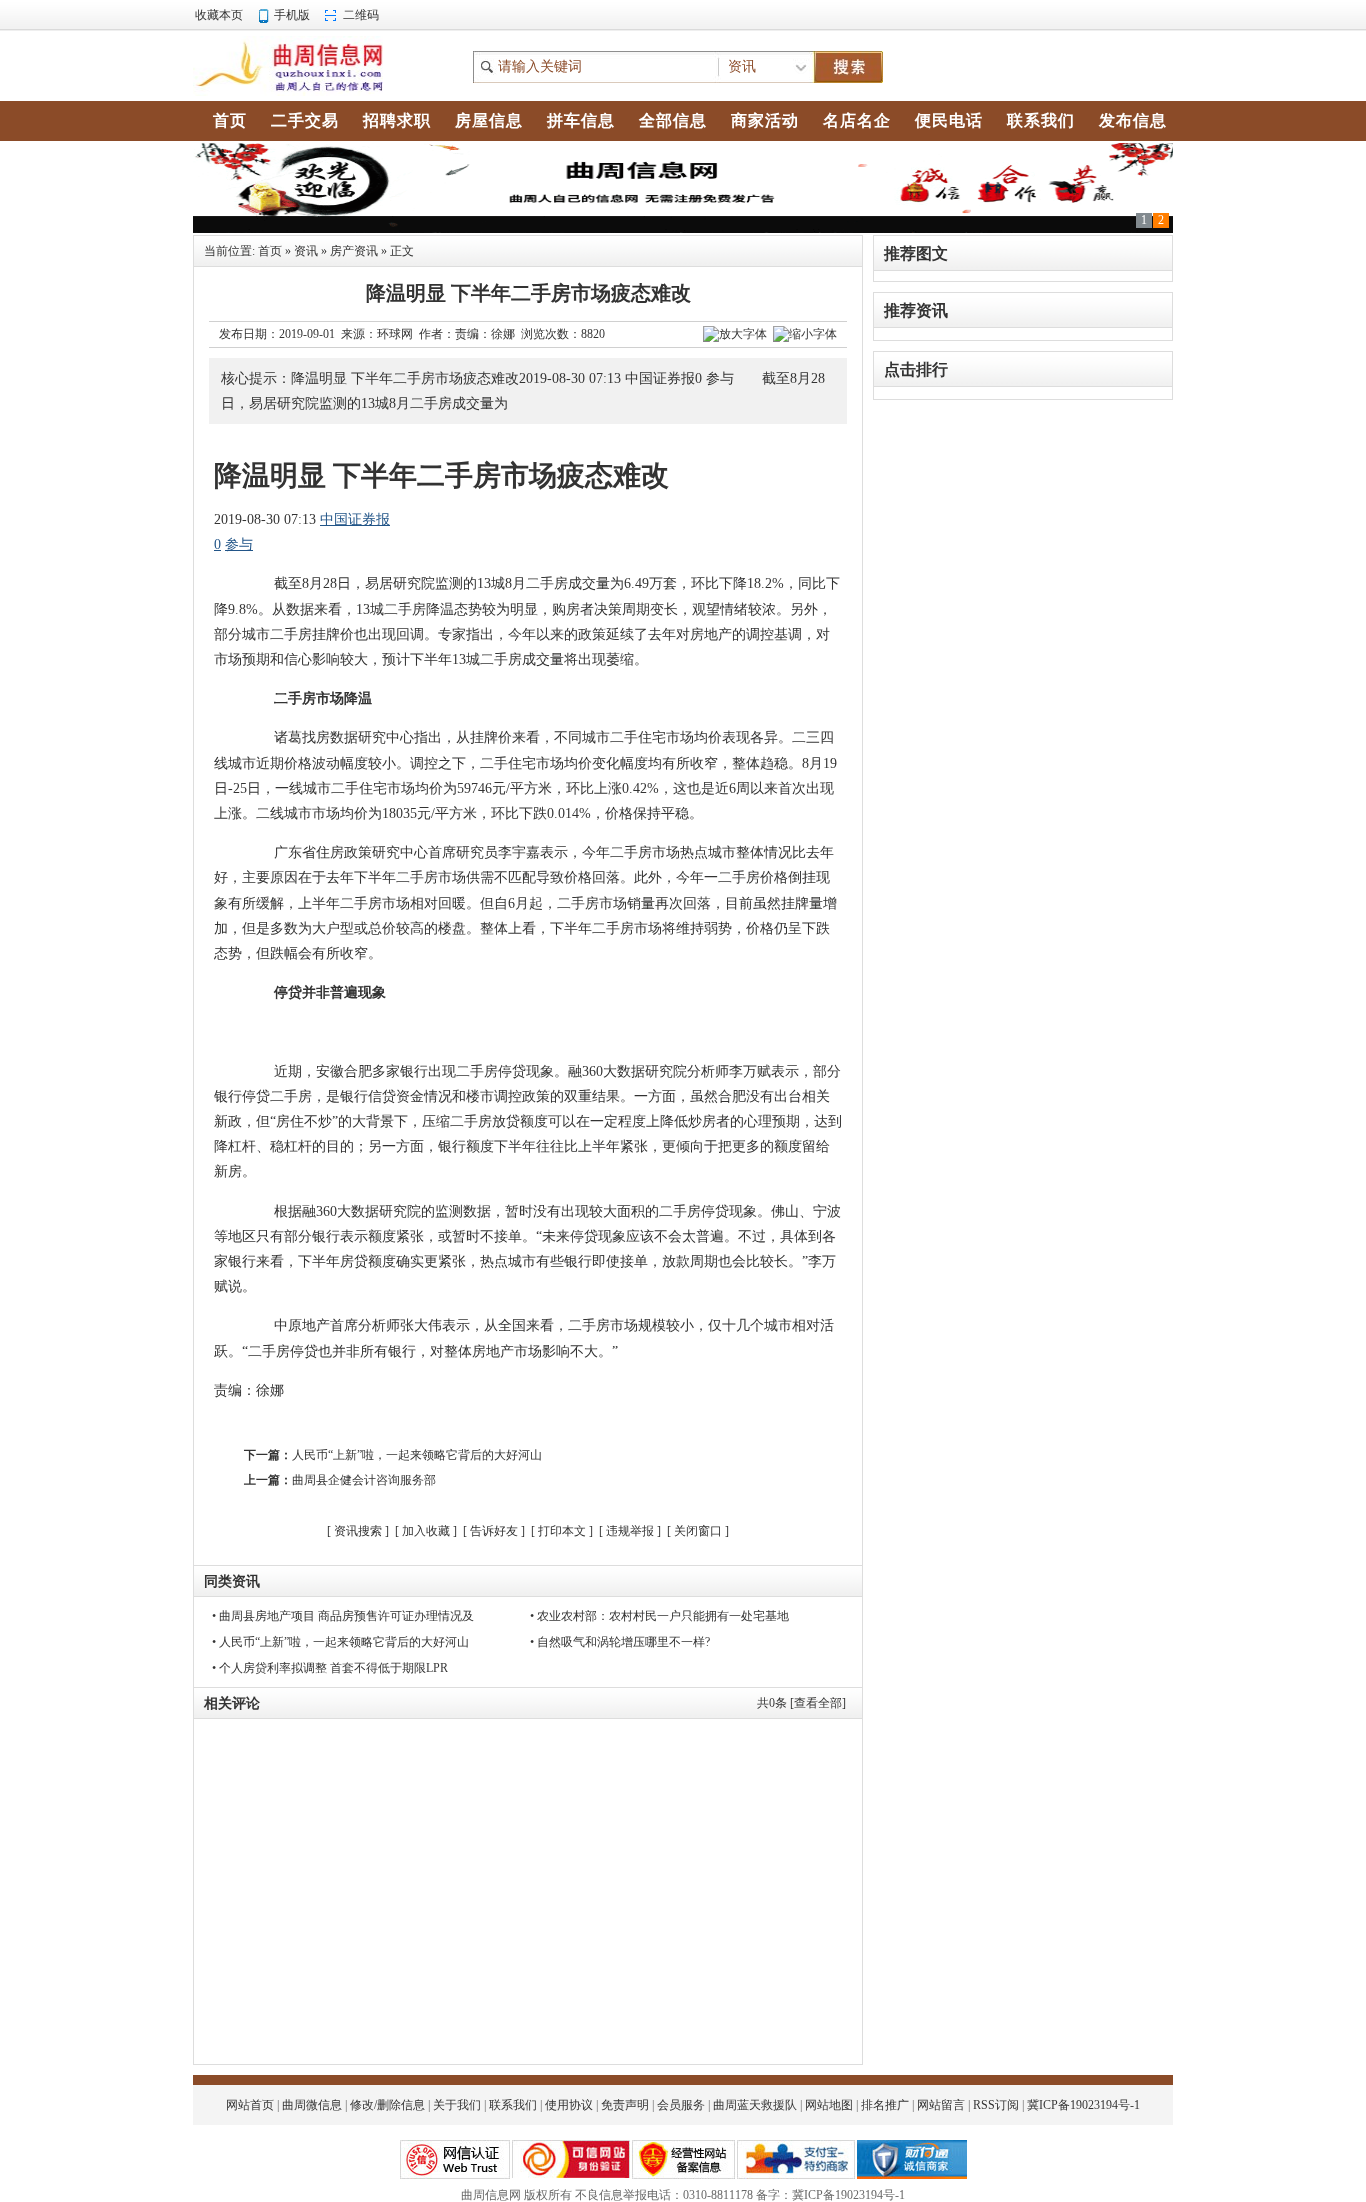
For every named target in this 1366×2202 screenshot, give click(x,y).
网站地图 (829, 2105)
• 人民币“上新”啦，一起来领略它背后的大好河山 (340, 1642)
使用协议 (569, 2105)
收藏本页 (219, 15)
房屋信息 (489, 120)
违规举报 (630, 1531)
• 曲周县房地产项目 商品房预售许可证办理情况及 (343, 1616)
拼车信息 (581, 120)
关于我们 (457, 2105)
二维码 (361, 15)
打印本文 (562, 1531)
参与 (239, 544)
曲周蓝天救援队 (755, 2105)
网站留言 (941, 2105)
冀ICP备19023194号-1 (1083, 2105)
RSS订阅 (996, 2105)
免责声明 (625, 2105)
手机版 (292, 15)
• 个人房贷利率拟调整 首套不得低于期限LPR (330, 1668)
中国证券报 (355, 519)
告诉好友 (494, 1531)
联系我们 (513, 2105)
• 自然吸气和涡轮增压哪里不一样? (620, 1642)
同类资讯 (232, 1581)
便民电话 (949, 120)
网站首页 (250, 2105)
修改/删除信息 (387, 2105)
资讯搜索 (358, 1531)
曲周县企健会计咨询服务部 (364, 1480)
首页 (270, 251)
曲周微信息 (312, 2105)
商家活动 (765, 120)
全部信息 (673, 120)
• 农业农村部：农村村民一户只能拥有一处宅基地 (659, 1616)
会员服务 (681, 2105)
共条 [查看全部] (801, 1703)
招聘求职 (397, 120)
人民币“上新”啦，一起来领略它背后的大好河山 (417, 1455)
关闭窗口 (698, 1531)
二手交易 (305, 120)
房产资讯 (354, 251)
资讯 (306, 251)
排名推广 (885, 2105)
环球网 (395, 334)
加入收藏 (426, 1531)
